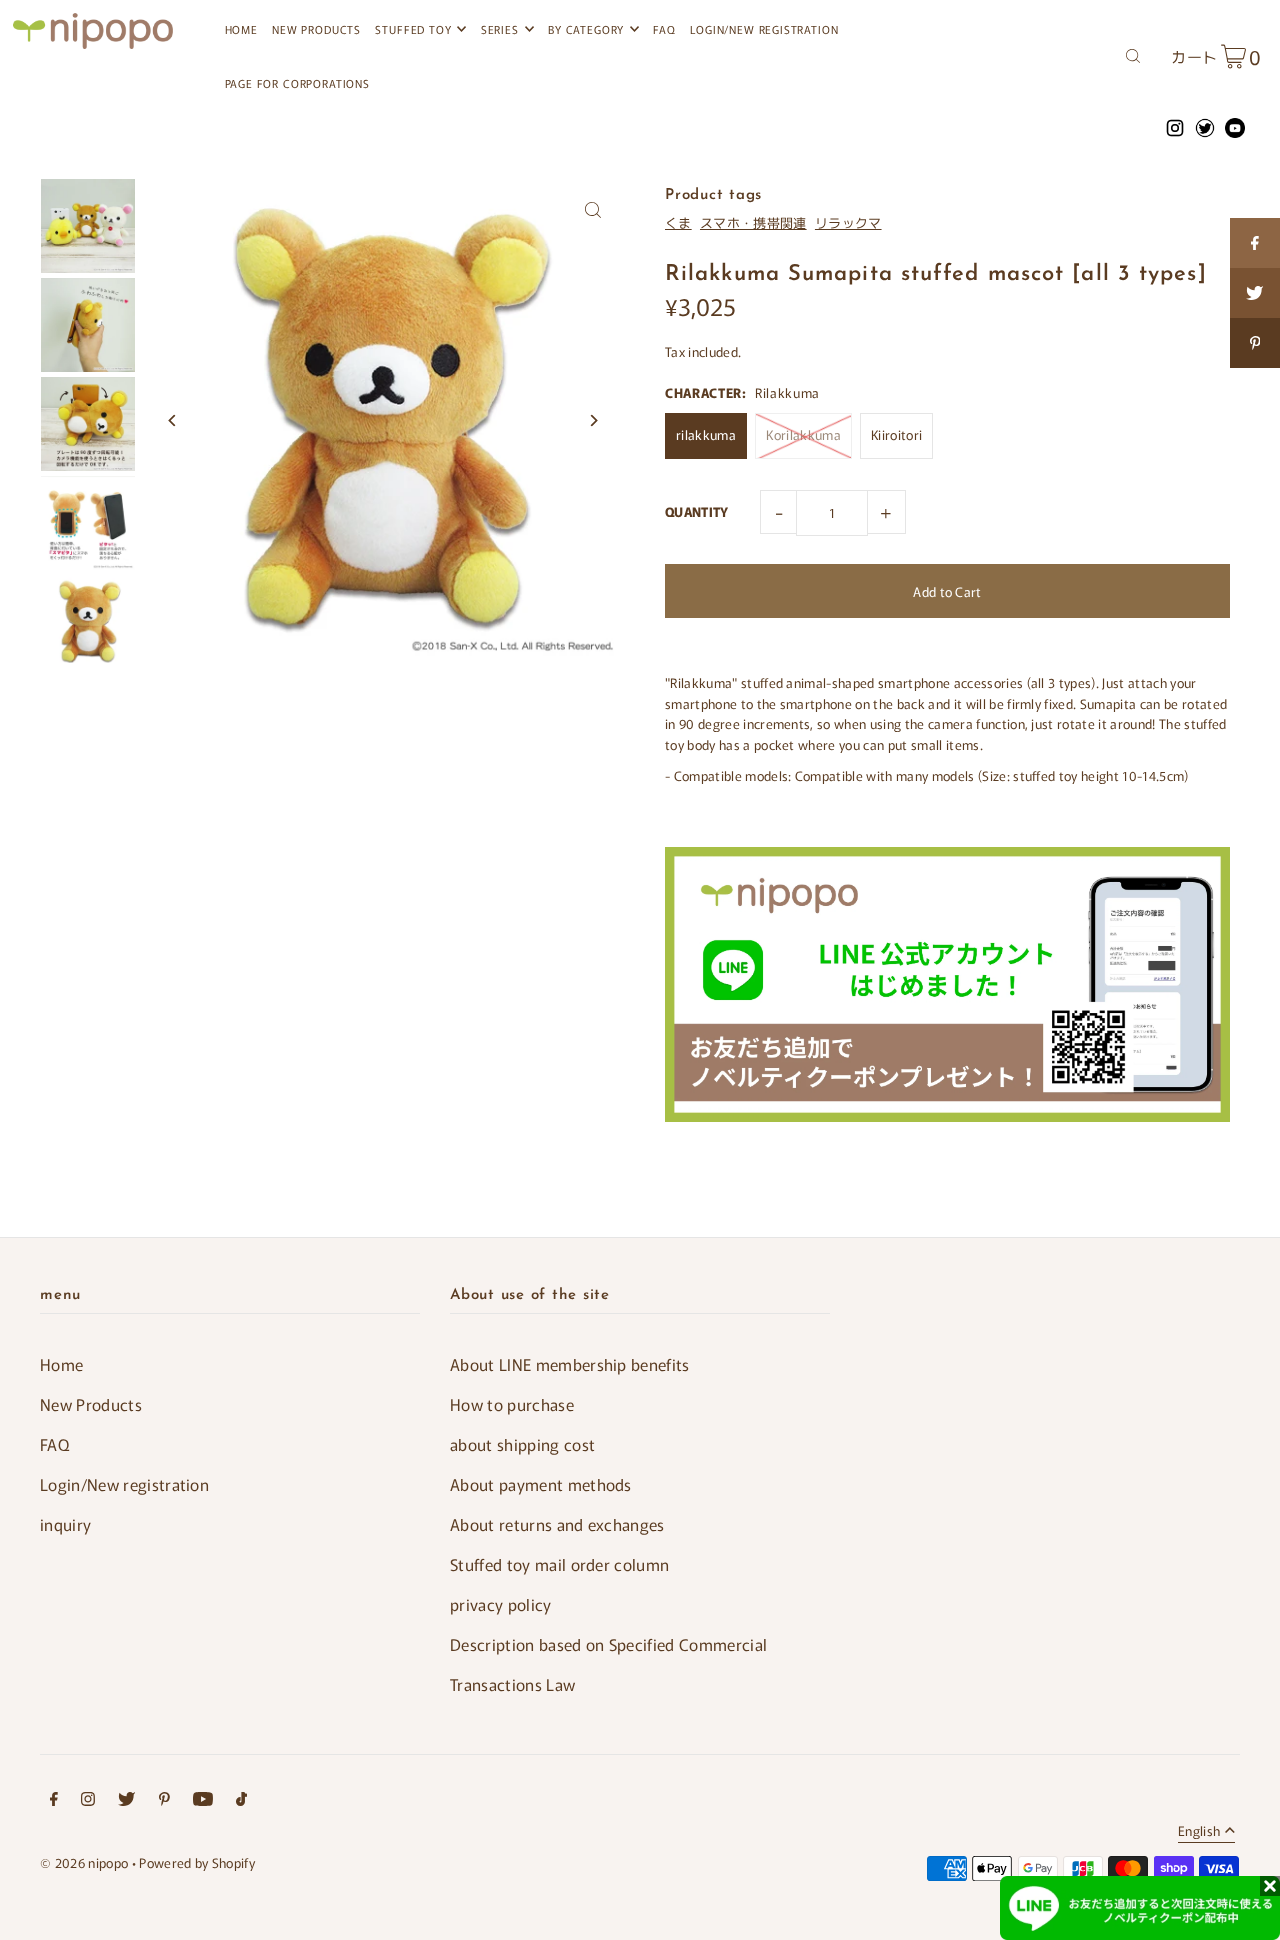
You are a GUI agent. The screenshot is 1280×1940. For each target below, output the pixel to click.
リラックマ (848, 222)
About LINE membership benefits (570, 1364)
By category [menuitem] (586, 29)
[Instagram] (88, 1801)
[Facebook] (54, 1801)
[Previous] (172, 420)
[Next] (592, 420)
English (1199, 1832)
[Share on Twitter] (1255, 293)
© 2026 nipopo (84, 1862)
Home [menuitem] (241, 29)
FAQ (54, 1444)
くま (678, 222)
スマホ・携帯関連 (753, 222)
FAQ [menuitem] (664, 29)
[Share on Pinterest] (1255, 343)
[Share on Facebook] (1255, 243)
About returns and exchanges (557, 1524)
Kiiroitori (896, 434)
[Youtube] (203, 1801)
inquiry (65, 1524)
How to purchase (512, 1404)
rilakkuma (706, 434)
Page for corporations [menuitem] (297, 83)
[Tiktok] (241, 1801)
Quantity (697, 511)
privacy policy (501, 1604)
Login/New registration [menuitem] (764, 29)
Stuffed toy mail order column (559, 1564)
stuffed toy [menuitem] (413, 29)
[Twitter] (126, 1801)
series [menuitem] (500, 29)
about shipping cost (522, 1444)
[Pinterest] (164, 1801)
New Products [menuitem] (316, 29)
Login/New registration (124, 1484)
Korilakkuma (803, 434)
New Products (91, 1404)
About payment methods (541, 1484)
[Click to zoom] (592, 210)
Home (61, 1364)
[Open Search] (1133, 54)
